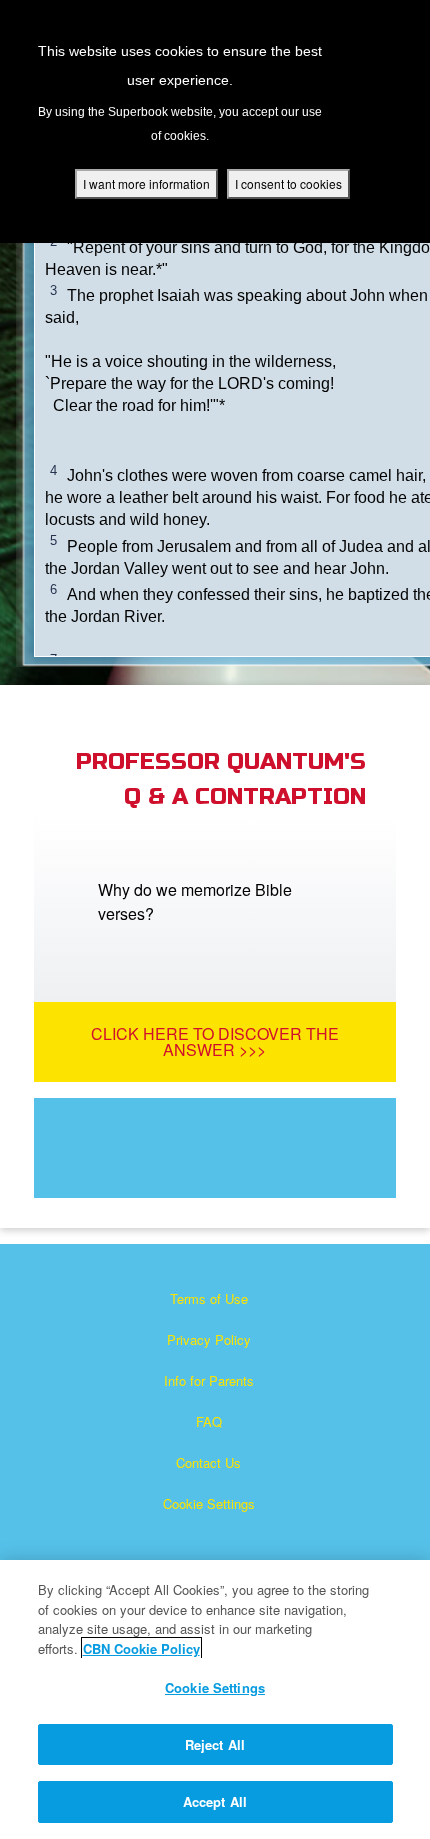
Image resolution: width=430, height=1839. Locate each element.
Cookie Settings (209, 1503)
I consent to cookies (288, 183)
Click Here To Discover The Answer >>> (215, 1041)
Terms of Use (209, 1298)
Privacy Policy (209, 1339)
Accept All (215, 1801)
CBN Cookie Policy (141, 1648)
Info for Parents (209, 1380)
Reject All (215, 1744)
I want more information (146, 183)
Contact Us (208, 1462)
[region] (215, 1699)
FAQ (209, 1421)
